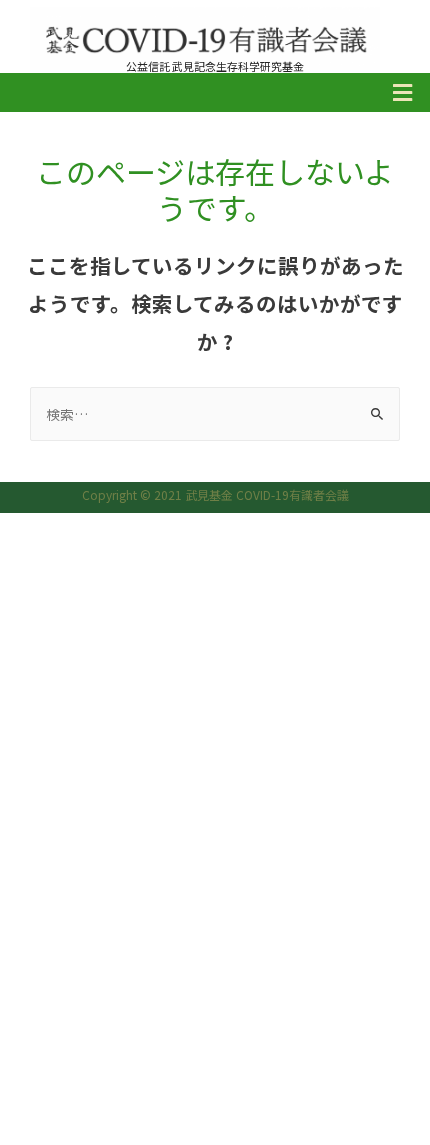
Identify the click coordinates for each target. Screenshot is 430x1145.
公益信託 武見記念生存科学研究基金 (215, 66)
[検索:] (215, 414)
